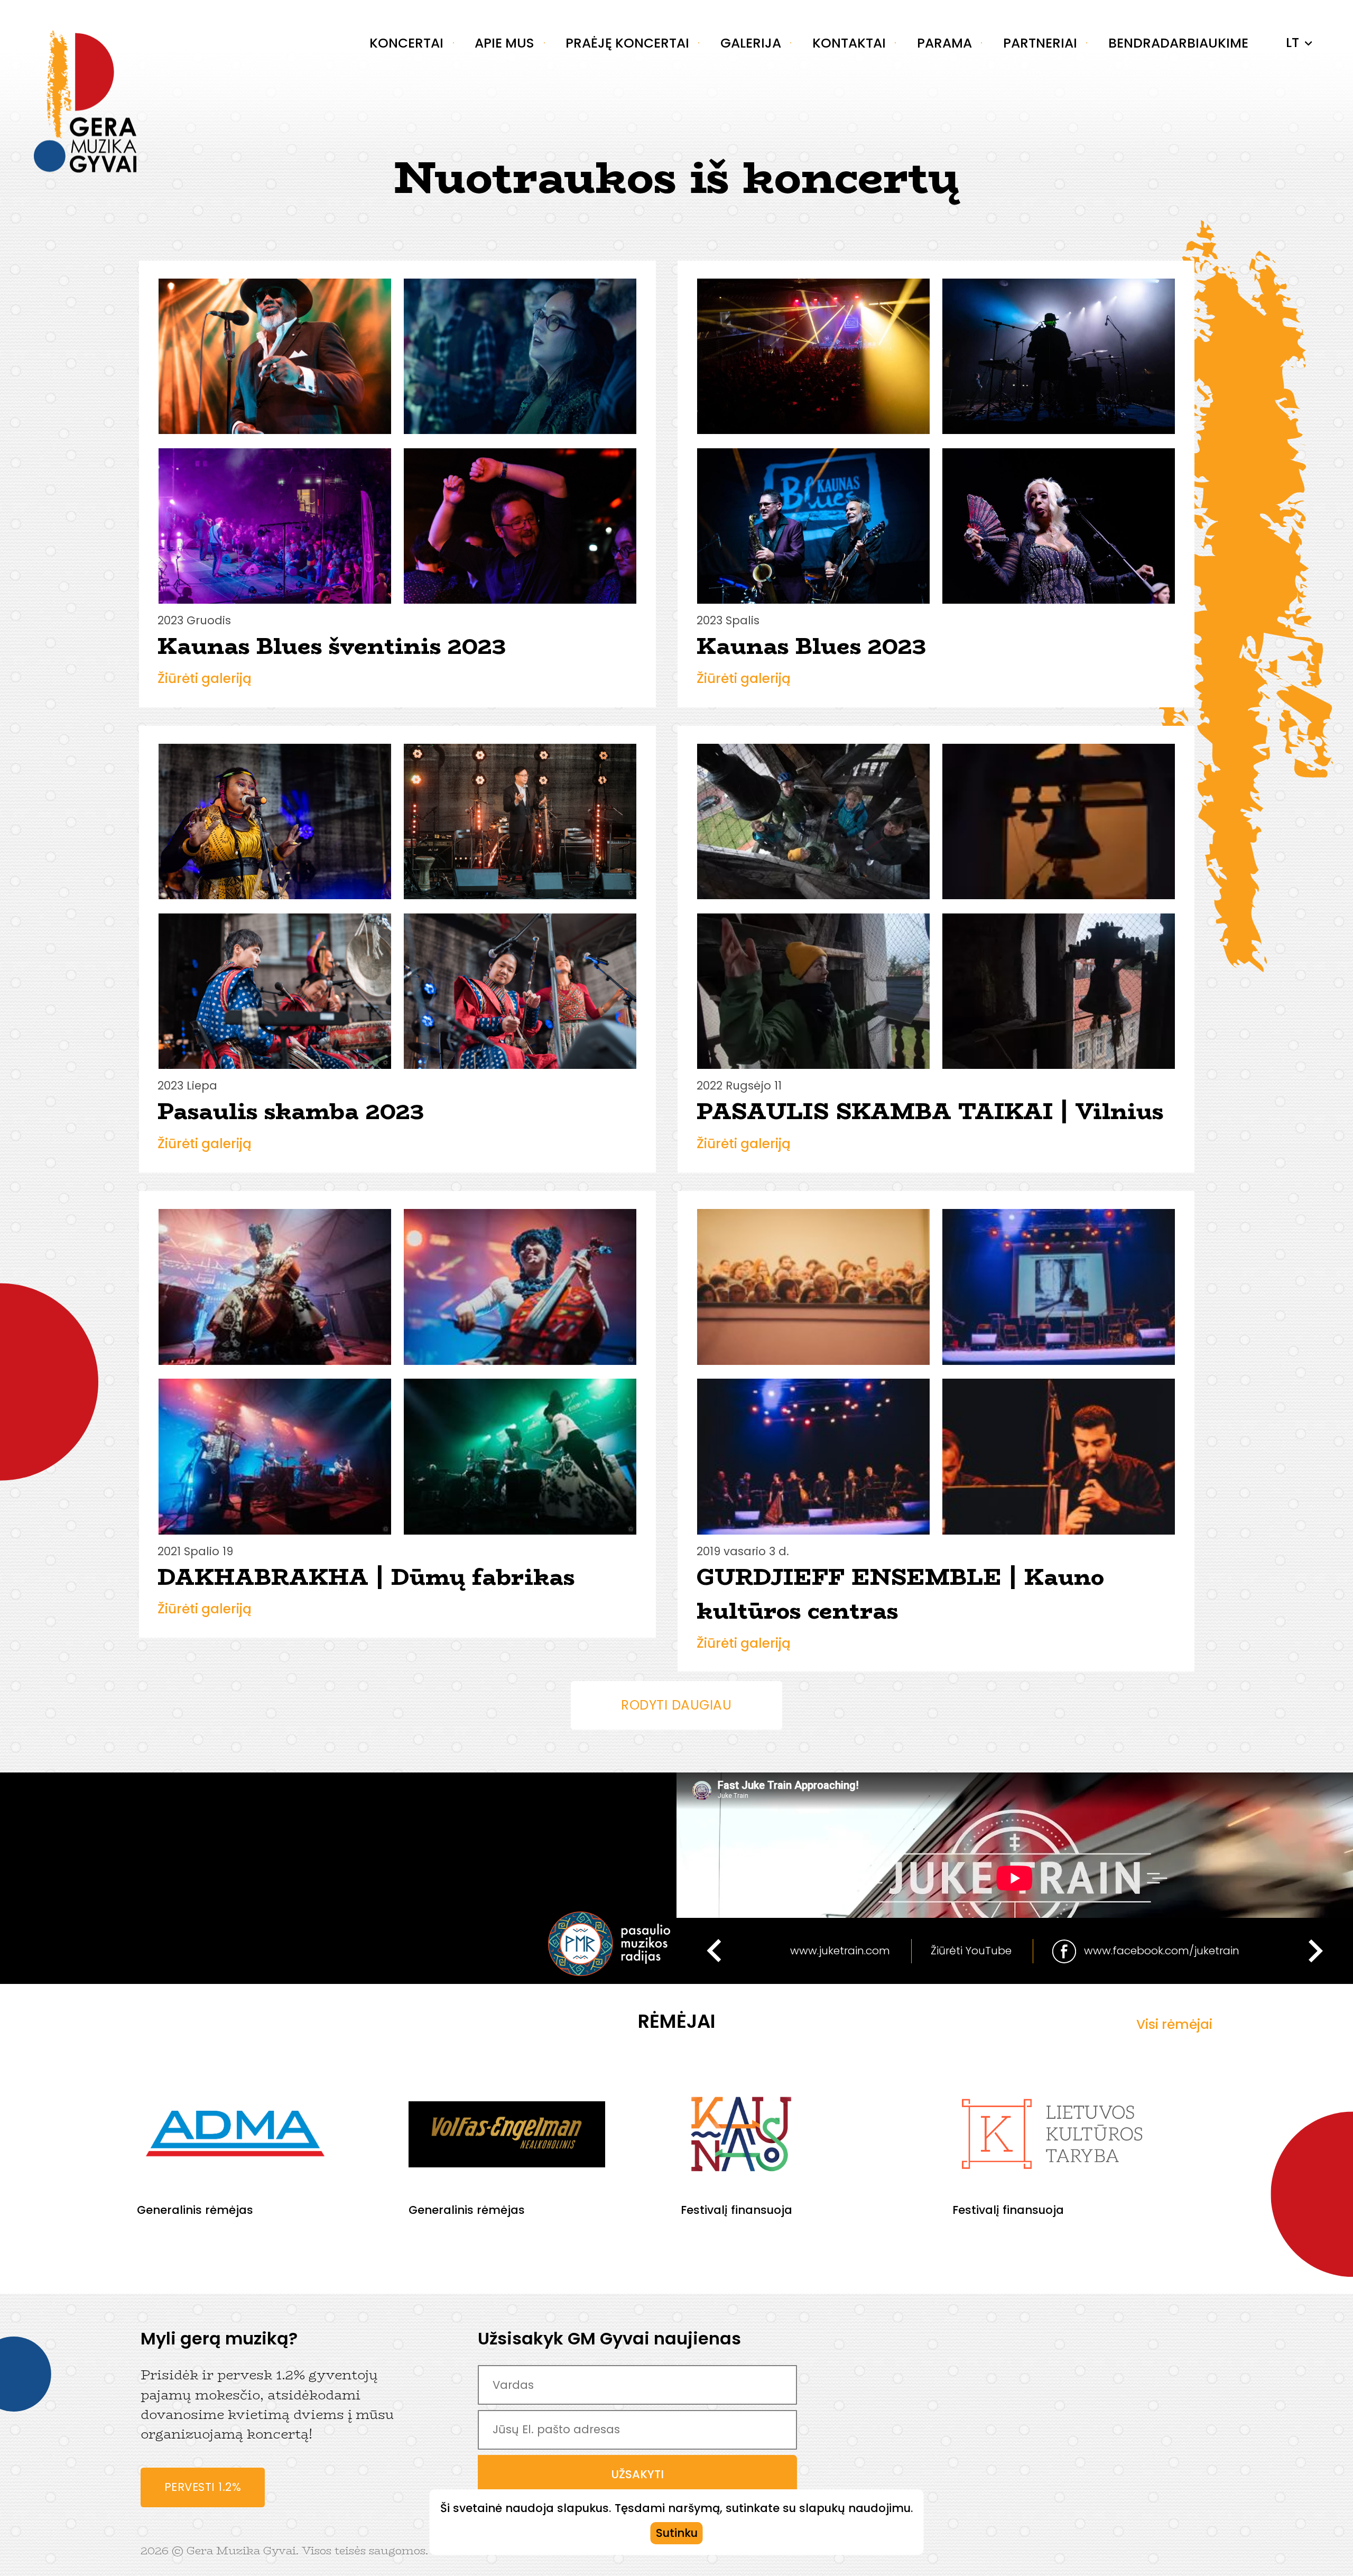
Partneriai (1040, 43)
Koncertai (406, 43)
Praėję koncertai (627, 43)
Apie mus (504, 43)
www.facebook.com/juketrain (1162, 1950)
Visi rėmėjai (1174, 2024)
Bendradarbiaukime (1178, 43)
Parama (944, 43)
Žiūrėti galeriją (205, 678)
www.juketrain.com (840, 1950)
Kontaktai (849, 43)
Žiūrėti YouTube (971, 1950)
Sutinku (677, 2533)
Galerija (751, 43)
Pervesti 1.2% (203, 2487)
